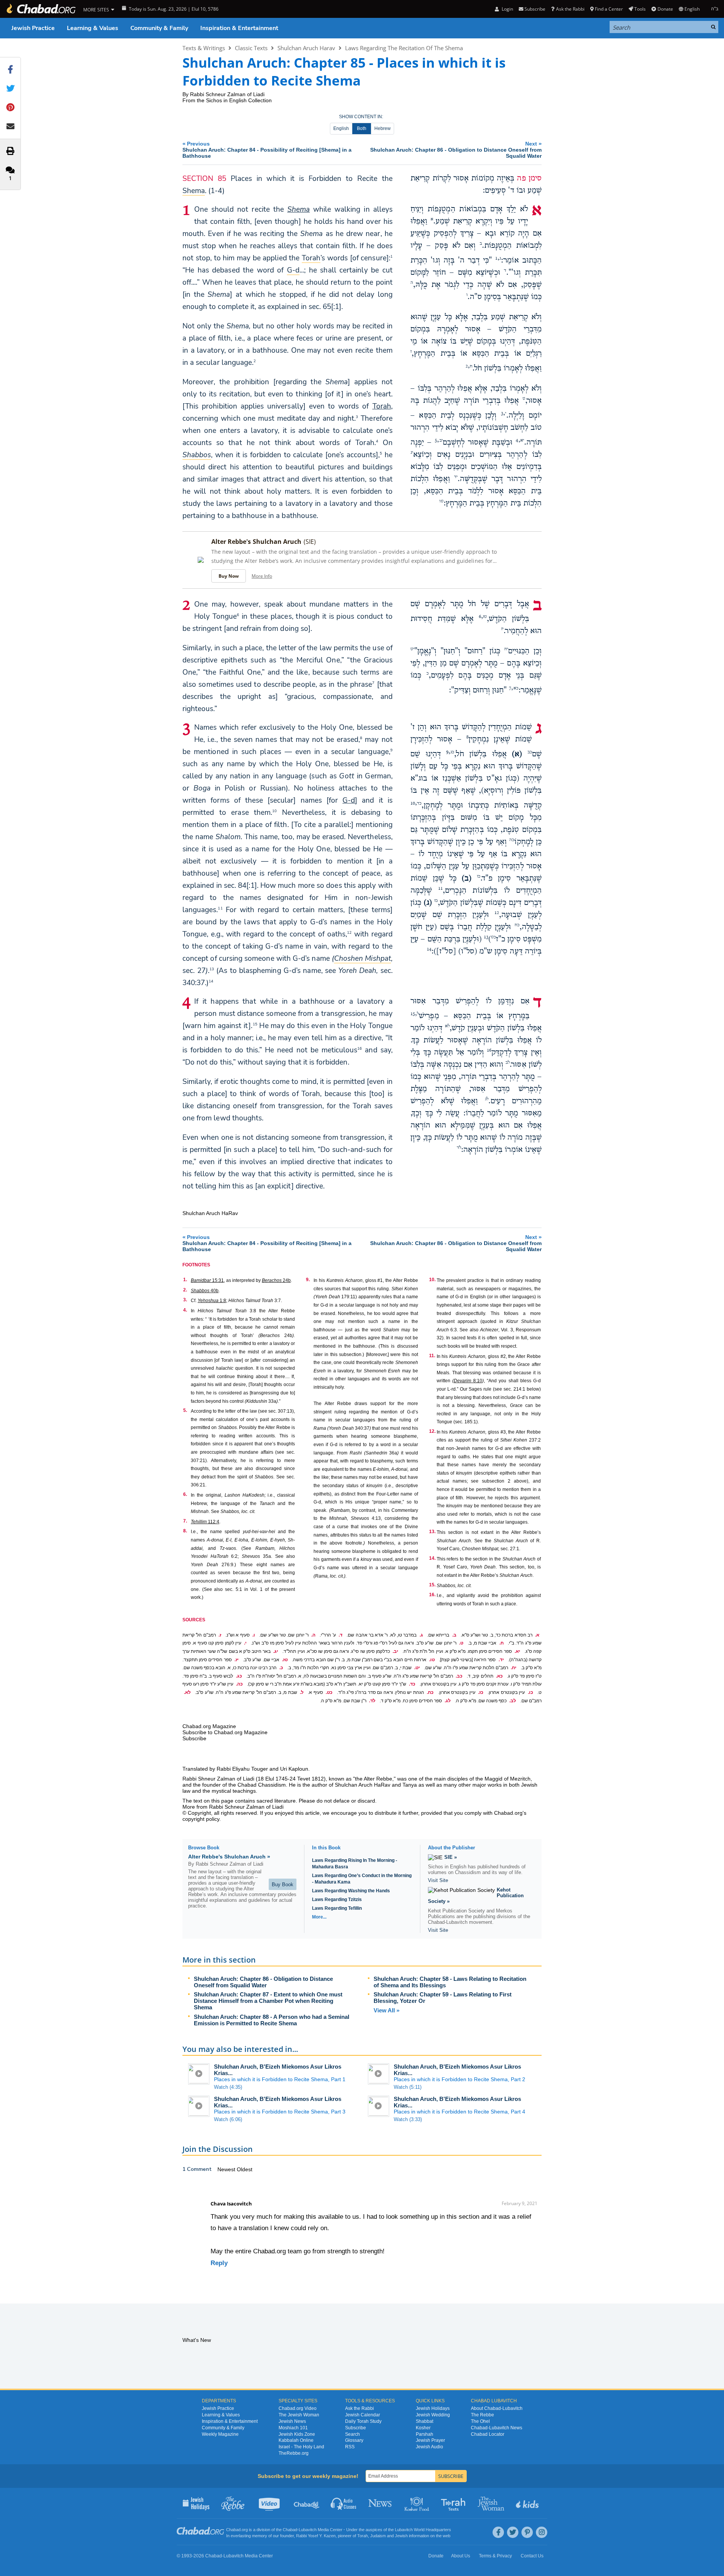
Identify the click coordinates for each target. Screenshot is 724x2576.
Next (456, 150)
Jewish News (292, 2421)
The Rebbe (482, 2415)
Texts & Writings (204, 48)
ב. (454, 1635)
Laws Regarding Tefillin (337, 1908)
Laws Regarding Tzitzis (337, 1900)
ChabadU (307, 2503)
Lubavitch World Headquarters (423, 2530)
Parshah (425, 2434)
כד (419, 803)
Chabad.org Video (298, 2408)
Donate (665, 9)
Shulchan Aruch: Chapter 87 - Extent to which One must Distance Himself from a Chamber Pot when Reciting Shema (268, 2001)
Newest (227, 2169)
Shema (299, 209)
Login (507, 9)
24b (276, 1280)
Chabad (290, 2530)
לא (447, 1026)
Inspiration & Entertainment (239, 28)
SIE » (451, 1857)
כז (436, 901)
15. (432, 1585)
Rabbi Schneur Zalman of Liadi (227, 94)
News (381, 2503)
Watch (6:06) (228, 2119)
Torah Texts (454, 2503)
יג (412, 453)
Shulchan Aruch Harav (306, 48)
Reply (219, 2263)
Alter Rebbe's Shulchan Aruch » (229, 1857)
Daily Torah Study (363, 2421)
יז (502, 629)
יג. (276, 1651)
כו (479, 876)
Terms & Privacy (495, 2556)
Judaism (378, 2536)
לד (459, 1148)
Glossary (354, 2440)
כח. (430, 1692)
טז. (285, 1660)
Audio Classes (344, 2503)
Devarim (463, 1381)
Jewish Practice (33, 28)
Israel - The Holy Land (301, 2447)
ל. (302, 1692)
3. (185, 1300)
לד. (372, 1701)
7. (185, 1521)
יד (456, 477)
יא (522, 440)
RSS (350, 2447)
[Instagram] (542, 2532)
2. (185, 1290)
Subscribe (356, 2428)
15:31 (207, 1280)
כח (517, 925)
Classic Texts (251, 48)
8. (185, 1531)
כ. (281, 1668)
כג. (239, 1676)
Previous (267, 150)
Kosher (423, 2428)
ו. (254, 1635)
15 (255, 1024)
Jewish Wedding (433, 2415)
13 (212, 969)
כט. (329, 1692)
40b (205, 1291)
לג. (448, 1701)
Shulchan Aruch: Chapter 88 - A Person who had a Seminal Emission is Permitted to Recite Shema (272, 2020)
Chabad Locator (488, 2434)
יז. (237, 1660)
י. (245, 1643)
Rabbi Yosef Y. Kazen (316, 2536)
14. (432, 1558)
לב (508, 1063)
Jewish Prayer (430, 2440)
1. (185, 1280)
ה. (313, 1635)
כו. (531, 1692)
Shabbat (425, 2421)
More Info (262, 576)
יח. (514, 1668)
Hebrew (383, 128)
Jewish (401, 2536)
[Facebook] (498, 2532)
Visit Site (438, 1880)
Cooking (417, 2503)
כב (530, 752)
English (341, 128)
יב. (395, 1651)
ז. (220, 1635)
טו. (432, 1660)
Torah (382, 406)
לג (487, 1099)
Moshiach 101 (293, 2428)
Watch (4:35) (228, 2087)
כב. (459, 1676)
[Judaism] (41, 9)
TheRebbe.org (294, 2453)
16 (360, 1048)
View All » (387, 2010)
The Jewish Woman (299, 2415)
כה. (239, 1684)
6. (185, 1494)
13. (432, 1532)
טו (441, 501)
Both (362, 128)
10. (432, 1280)
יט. (417, 1668)
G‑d (349, 800)
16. (432, 1595)
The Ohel (480, 2421)
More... (319, 1917)
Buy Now (229, 576)
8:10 (477, 1381)
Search (352, 2434)
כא (516, 688)
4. (185, 1310)
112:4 (205, 1522)
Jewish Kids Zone (297, 2434)
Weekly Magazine (220, 2434)
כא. (499, 1676)
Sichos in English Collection (239, 100)
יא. (517, 1651)
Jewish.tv (270, 2503)
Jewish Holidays (433, 2408)
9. (308, 1280)
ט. (461, 1643)
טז (485, 617)
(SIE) (310, 542)
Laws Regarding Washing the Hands (351, 1891)
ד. (341, 1635)
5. (185, 1410)
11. (432, 1356)
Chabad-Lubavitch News (497, 2428)
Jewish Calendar (363, 2415)
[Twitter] (513, 2532)
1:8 (212, 1301)
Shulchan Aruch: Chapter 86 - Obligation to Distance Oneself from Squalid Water (263, 1982)
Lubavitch (308, 2530)
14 (211, 981)
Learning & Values (93, 28)
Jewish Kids (528, 2503)
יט (412, 649)
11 (220, 908)
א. (537, 1635)
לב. (513, 1701)
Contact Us (532, 2556)
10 (274, 811)
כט (493, 937)
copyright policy (201, 1819)
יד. (501, 1660)
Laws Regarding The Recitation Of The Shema (404, 48)
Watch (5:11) (408, 2087)
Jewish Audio (429, 2447)
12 (349, 932)
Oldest (245, 2169)
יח (506, 649)
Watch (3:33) (408, 2119)
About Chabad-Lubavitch (497, 2408)
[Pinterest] (527, 2532)
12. (432, 1431)
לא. (187, 1692)
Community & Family (159, 28)
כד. (412, 1684)
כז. (481, 1692)
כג (452, 752)
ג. (421, 1635)
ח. (501, 1643)
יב (441, 440)
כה (512, 840)
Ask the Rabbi (570, 9)
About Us (461, 2556)
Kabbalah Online (296, 2440)
